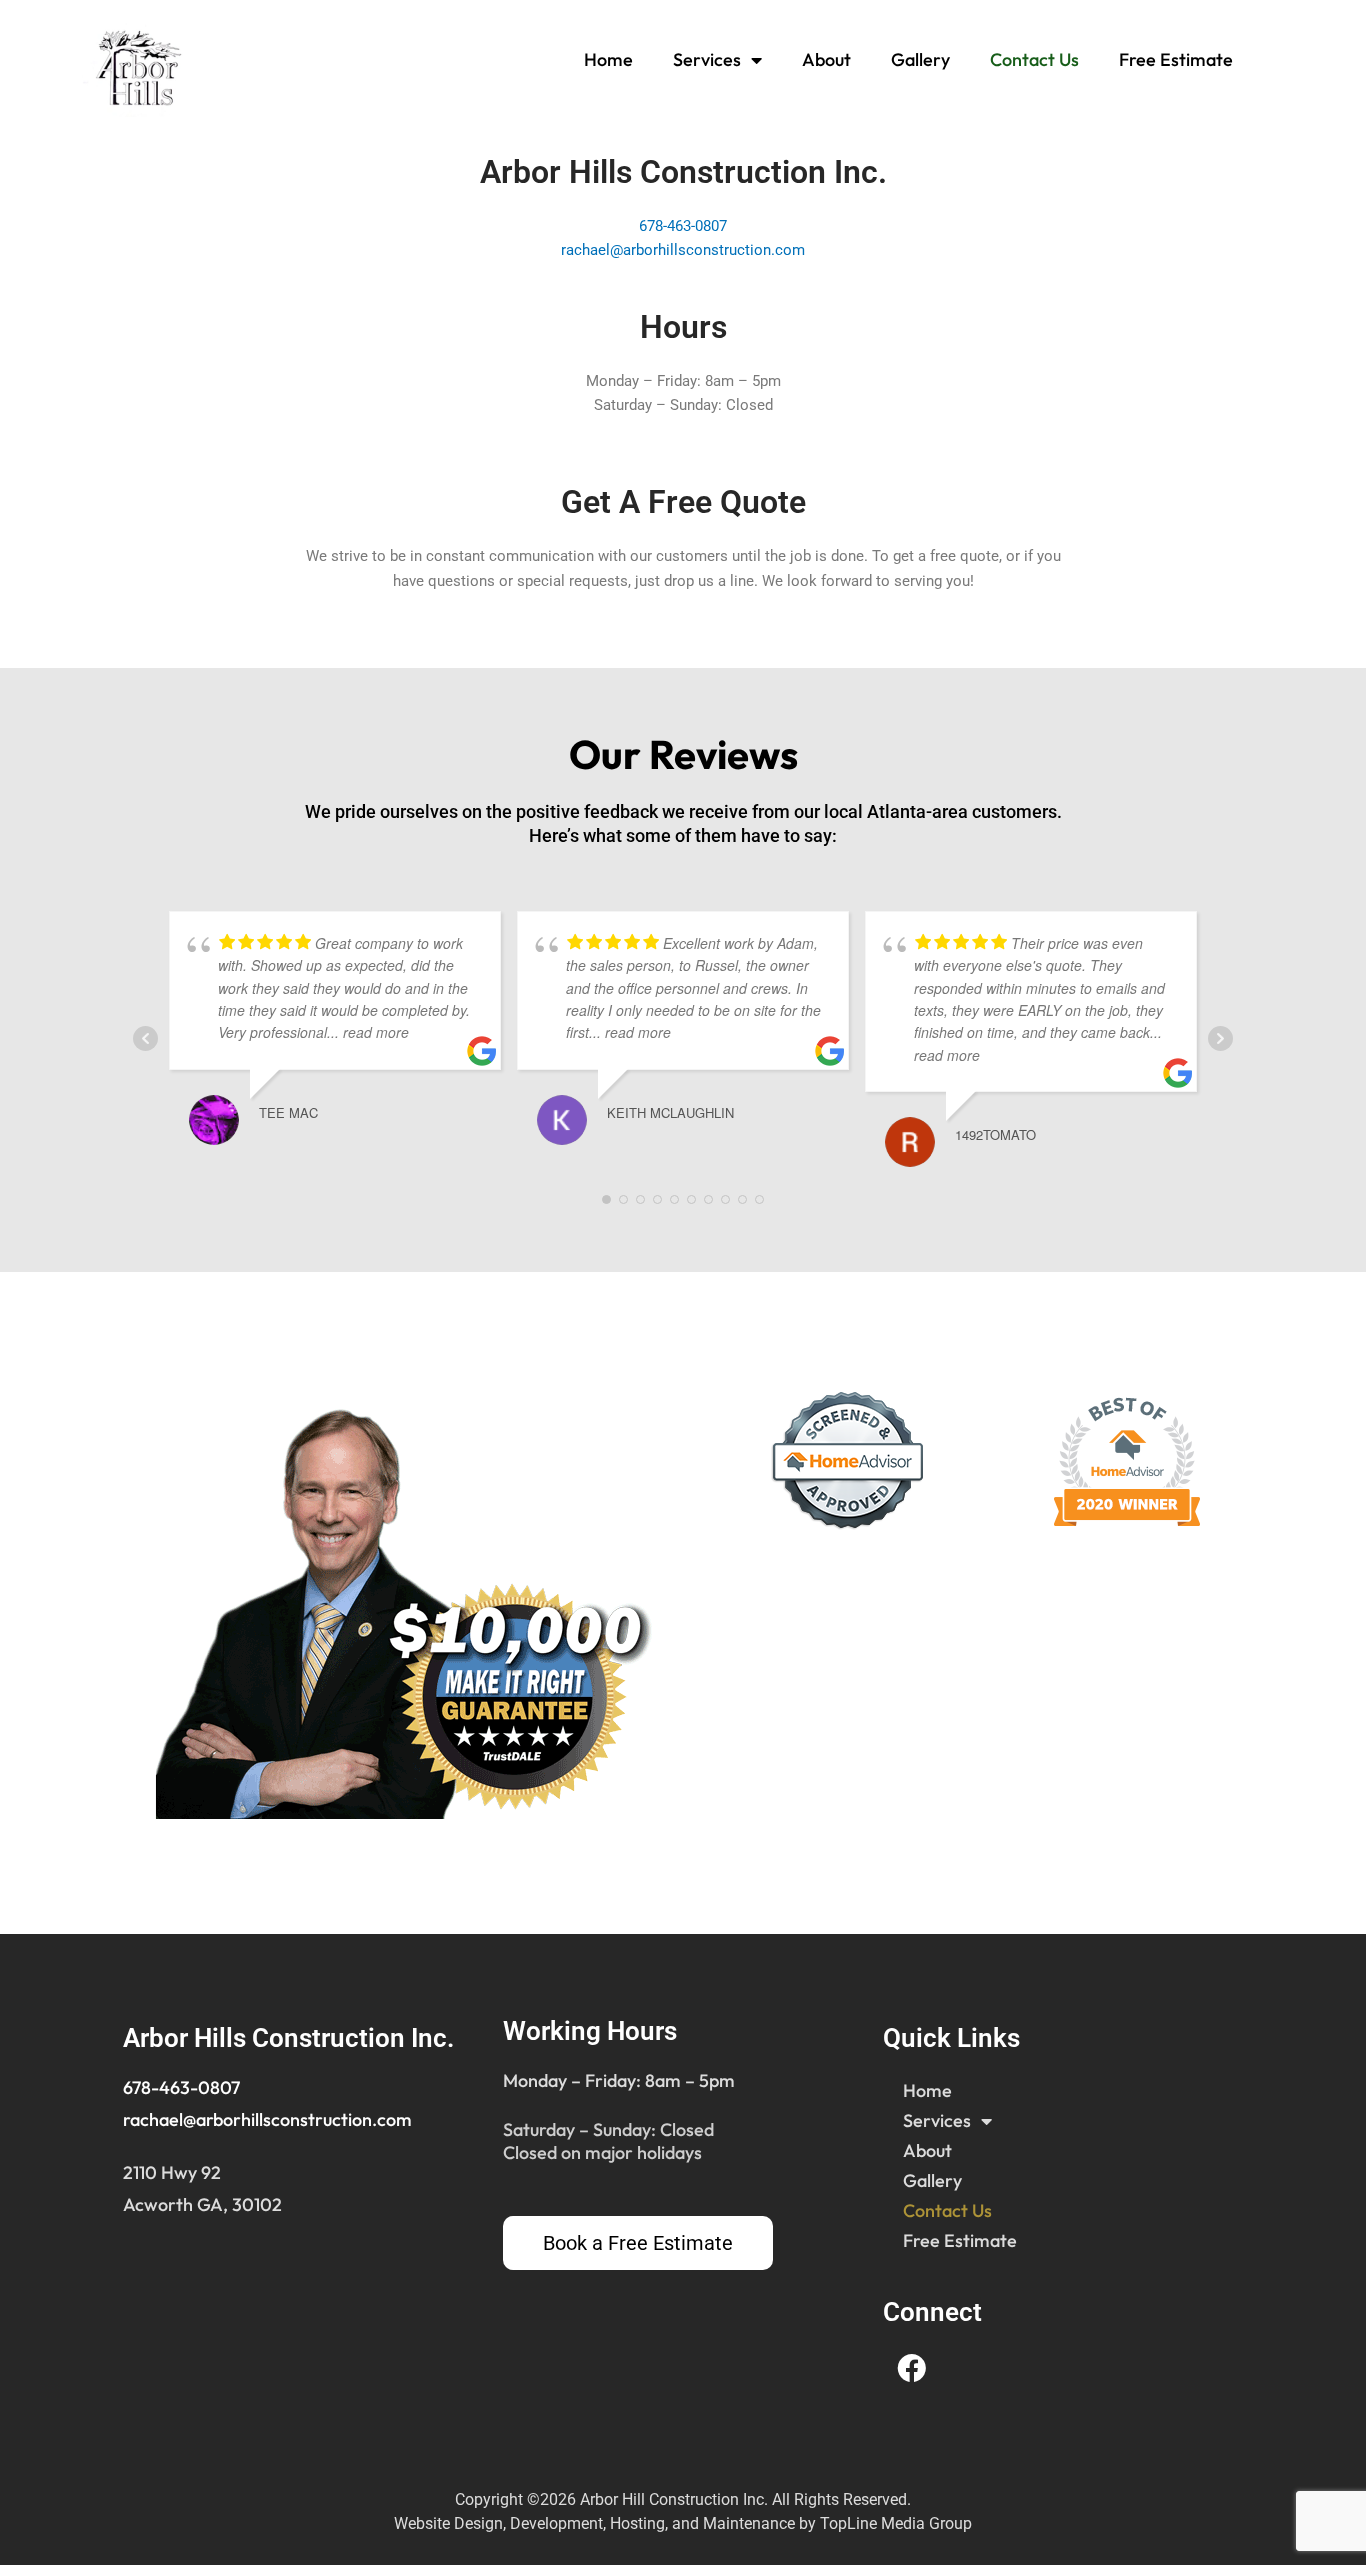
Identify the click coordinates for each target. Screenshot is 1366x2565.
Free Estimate (1176, 59)
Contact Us (1034, 59)
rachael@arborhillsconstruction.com (683, 250)
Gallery (920, 59)
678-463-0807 (683, 226)
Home (608, 59)
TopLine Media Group (896, 2523)
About (826, 59)
